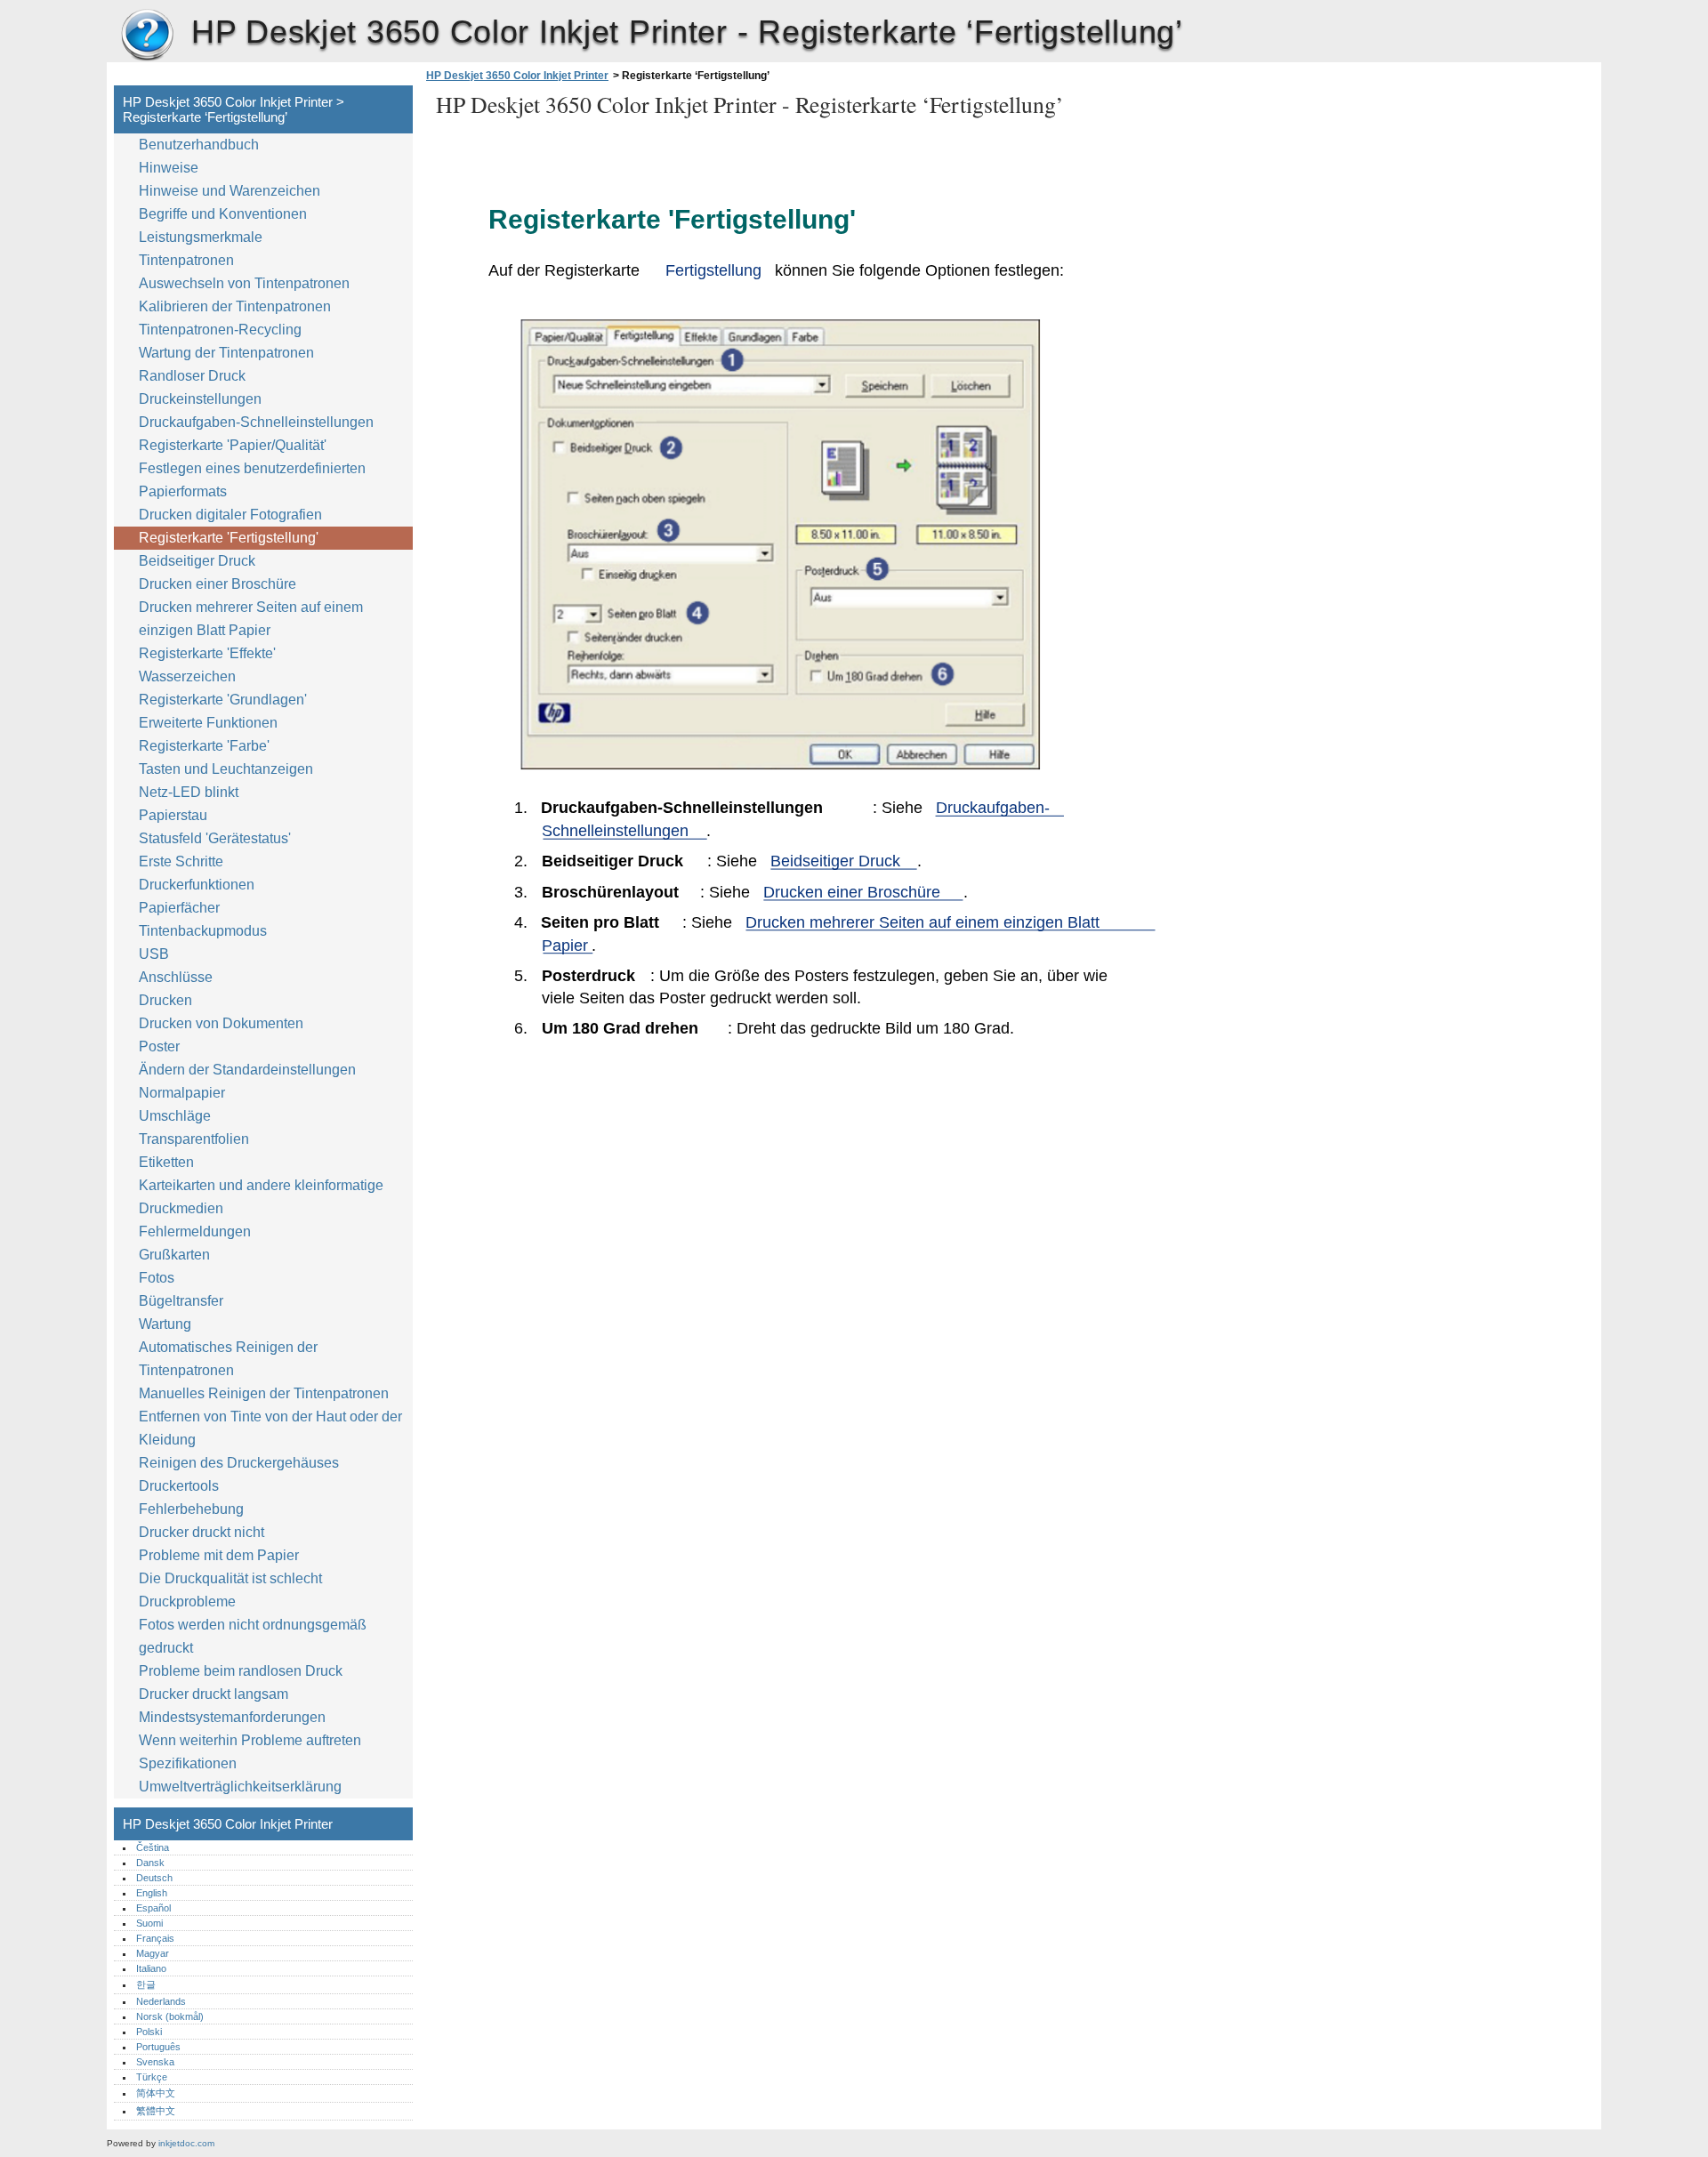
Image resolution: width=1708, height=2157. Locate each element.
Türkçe (152, 2077)
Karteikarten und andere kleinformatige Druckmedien (261, 1197)
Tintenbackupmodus (203, 931)
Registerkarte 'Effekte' (207, 653)
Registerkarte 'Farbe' (204, 746)
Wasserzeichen (187, 676)
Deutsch (154, 1878)
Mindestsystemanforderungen (232, 1717)
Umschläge (175, 1116)
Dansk (150, 1863)
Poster (159, 1046)
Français (155, 1938)
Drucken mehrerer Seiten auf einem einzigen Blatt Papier (251, 619)
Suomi (149, 1923)
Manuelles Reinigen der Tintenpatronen (264, 1393)
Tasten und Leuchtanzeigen (226, 769)
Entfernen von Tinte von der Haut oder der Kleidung (270, 1428)
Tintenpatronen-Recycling (220, 330)
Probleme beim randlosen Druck (241, 1671)
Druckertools (179, 1486)
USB (154, 954)
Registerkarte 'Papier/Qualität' (233, 445)
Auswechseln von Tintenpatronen (244, 283)
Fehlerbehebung (191, 1509)
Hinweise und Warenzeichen (230, 191)
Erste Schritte (181, 861)
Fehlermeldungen (195, 1231)
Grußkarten (174, 1255)
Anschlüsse (176, 977)
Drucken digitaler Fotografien (230, 515)
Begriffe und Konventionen (223, 214)
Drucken (165, 1000)
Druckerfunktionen (197, 885)
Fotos (157, 1278)
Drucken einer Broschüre (218, 584)
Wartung (165, 1324)
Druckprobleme (187, 1602)
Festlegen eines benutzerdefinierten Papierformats (252, 480)
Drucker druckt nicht (201, 1532)
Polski (149, 2032)
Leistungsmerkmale (201, 237)
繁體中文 (156, 2111)
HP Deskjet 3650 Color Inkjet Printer (147, 36)
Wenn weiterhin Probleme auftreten (250, 1740)
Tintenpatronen (186, 260)
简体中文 (156, 2093)
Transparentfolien (194, 1139)
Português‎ (158, 2047)
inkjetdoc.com (186, 2143)
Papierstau (173, 815)
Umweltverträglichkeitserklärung (240, 1787)
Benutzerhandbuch (199, 145)
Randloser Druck (192, 376)
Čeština (153, 1847)
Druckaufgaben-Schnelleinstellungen (256, 422)
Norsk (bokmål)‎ (170, 2016)
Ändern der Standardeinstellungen (247, 1070)
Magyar (153, 1953)
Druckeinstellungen (200, 399)
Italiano (151, 1968)
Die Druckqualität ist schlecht (230, 1578)
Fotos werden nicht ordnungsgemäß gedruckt (253, 1636)
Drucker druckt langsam (213, 1694)
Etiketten (166, 1162)
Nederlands (161, 2001)
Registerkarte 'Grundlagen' (223, 700)
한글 (146, 1984)
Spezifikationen (188, 1763)
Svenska (155, 2062)
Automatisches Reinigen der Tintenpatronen (228, 1359)
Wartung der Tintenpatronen (226, 353)
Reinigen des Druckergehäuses (239, 1463)
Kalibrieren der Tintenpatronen (235, 306)
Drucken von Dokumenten (221, 1023)
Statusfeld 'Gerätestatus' (215, 838)
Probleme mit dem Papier (219, 1555)
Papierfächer (179, 908)
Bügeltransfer (181, 1301)
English (152, 1893)
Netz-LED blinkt (189, 792)
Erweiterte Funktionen (208, 723)
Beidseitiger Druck (197, 561)
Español (153, 1908)
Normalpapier (182, 1093)
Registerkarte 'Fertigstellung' (229, 538)
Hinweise (169, 168)
